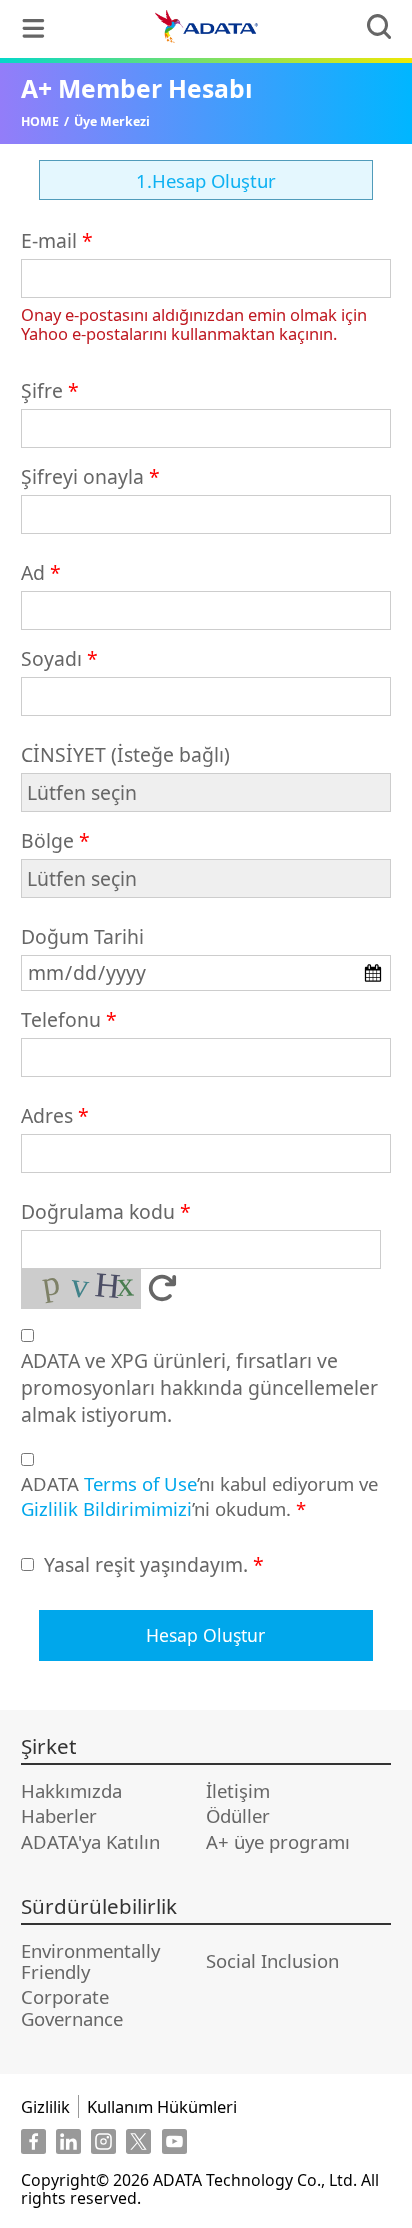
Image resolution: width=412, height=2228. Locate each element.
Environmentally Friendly (90, 1961)
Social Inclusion (272, 1960)
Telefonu (61, 1019)
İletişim (238, 1790)
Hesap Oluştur (205, 1635)
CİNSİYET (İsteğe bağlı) (125, 754)
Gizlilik (45, 2106)
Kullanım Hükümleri (162, 2106)
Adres (47, 1115)
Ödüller (238, 1815)
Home (40, 121)
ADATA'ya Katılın (90, 1841)
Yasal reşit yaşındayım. (146, 1564)
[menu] (33, 28)
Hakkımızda (71, 1790)
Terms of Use (140, 1483)
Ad (33, 572)
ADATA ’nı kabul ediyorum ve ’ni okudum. (199, 1496)
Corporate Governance (72, 2007)
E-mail (49, 240)
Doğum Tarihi (82, 936)
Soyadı (51, 658)
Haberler (59, 1815)
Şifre (42, 390)
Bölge (47, 840)
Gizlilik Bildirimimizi (106, 1508)
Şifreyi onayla (82, 476)
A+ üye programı (278, 1841)
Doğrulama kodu (98, 1211)
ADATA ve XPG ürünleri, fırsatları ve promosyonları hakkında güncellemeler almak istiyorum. (199, 1387)
